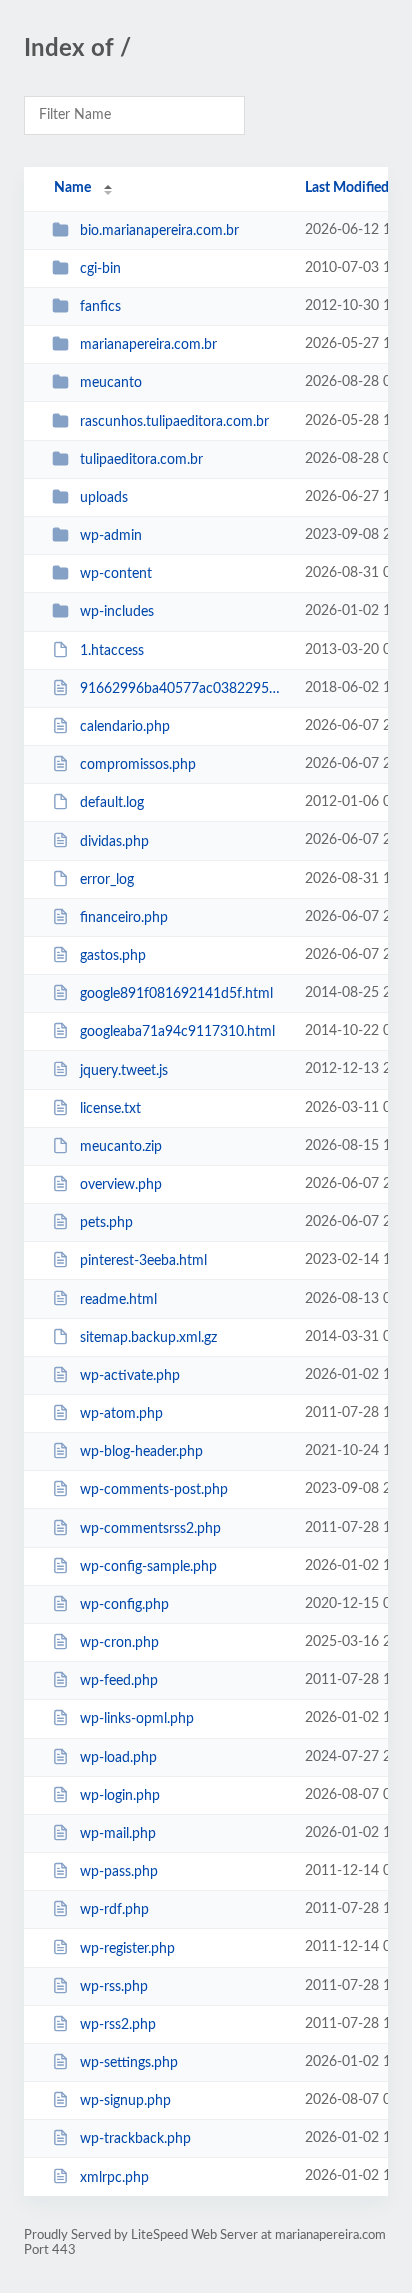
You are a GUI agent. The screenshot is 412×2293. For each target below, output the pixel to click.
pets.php (106, 1223)
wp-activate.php (130, 1376)
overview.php (121, 1185)
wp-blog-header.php (141, 1452)
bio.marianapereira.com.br (159, 231)
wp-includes (117, 612)
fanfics (100, 307)
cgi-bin (100, 269)
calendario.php (125, 727)
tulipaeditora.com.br (141, 460)
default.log (112, 803)
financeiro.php (124, 918)
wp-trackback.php (135, 2139)
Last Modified (347, 188)
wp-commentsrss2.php (150, 1529)
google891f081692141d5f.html (176, 994)
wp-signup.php (125, 2101)
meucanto (111, 383)
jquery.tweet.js (124, 1070)
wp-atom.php (121, 1414)
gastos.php (113, 956)
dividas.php (114, 841)
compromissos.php (138, 765)
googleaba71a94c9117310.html (177, 1032)
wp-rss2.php (118, 2025)
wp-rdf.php (114, 1910)
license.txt (110, 1109)
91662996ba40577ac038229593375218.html (183, 689)
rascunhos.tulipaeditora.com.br (174, 422)
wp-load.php (118, 1758)
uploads (104, 498)
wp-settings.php (129, 2063)
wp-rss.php (114, 1987)
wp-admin (111, 536)
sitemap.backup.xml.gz (148, 1338)
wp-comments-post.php (154, 1490)
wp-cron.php (119, 1643)
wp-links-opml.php (137, 1719)
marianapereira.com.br (148, 345)
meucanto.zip (121, 1147)
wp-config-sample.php (148, 1567)
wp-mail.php (118, 1834)
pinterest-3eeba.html (143, 1261)
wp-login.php (120, 1796)
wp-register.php (127, 1948)
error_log (107, 880)
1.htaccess (112, 651)
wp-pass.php (119, 1872)
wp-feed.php (119, 1681)
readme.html (118, 1299)
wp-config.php (124, 1605)
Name (72, 188)
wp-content (116, 574)
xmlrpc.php (114, 2177)
